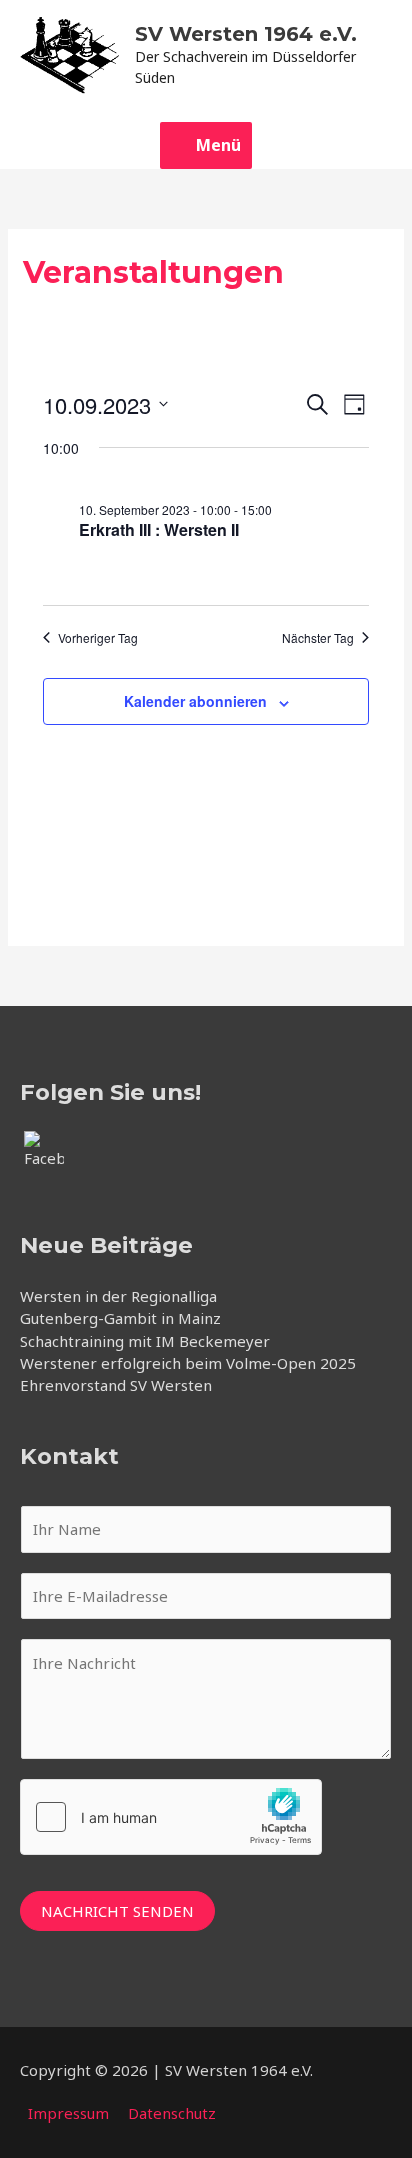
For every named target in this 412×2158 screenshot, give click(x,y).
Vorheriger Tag (98, 638)
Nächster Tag (318, 638)
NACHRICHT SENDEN (117, 1911)
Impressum (68, 2113)
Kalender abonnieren (195, 701)
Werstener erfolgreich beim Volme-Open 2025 (188, 1363)
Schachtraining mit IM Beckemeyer (145, 1341)
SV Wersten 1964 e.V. (246, 34)
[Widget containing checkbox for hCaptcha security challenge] (171, 1817)
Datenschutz (172, 2113)
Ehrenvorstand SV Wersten (116, 1385)
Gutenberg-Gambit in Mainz (120, 1318)
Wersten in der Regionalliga (118, 1296)
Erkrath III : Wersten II (159, 529)
